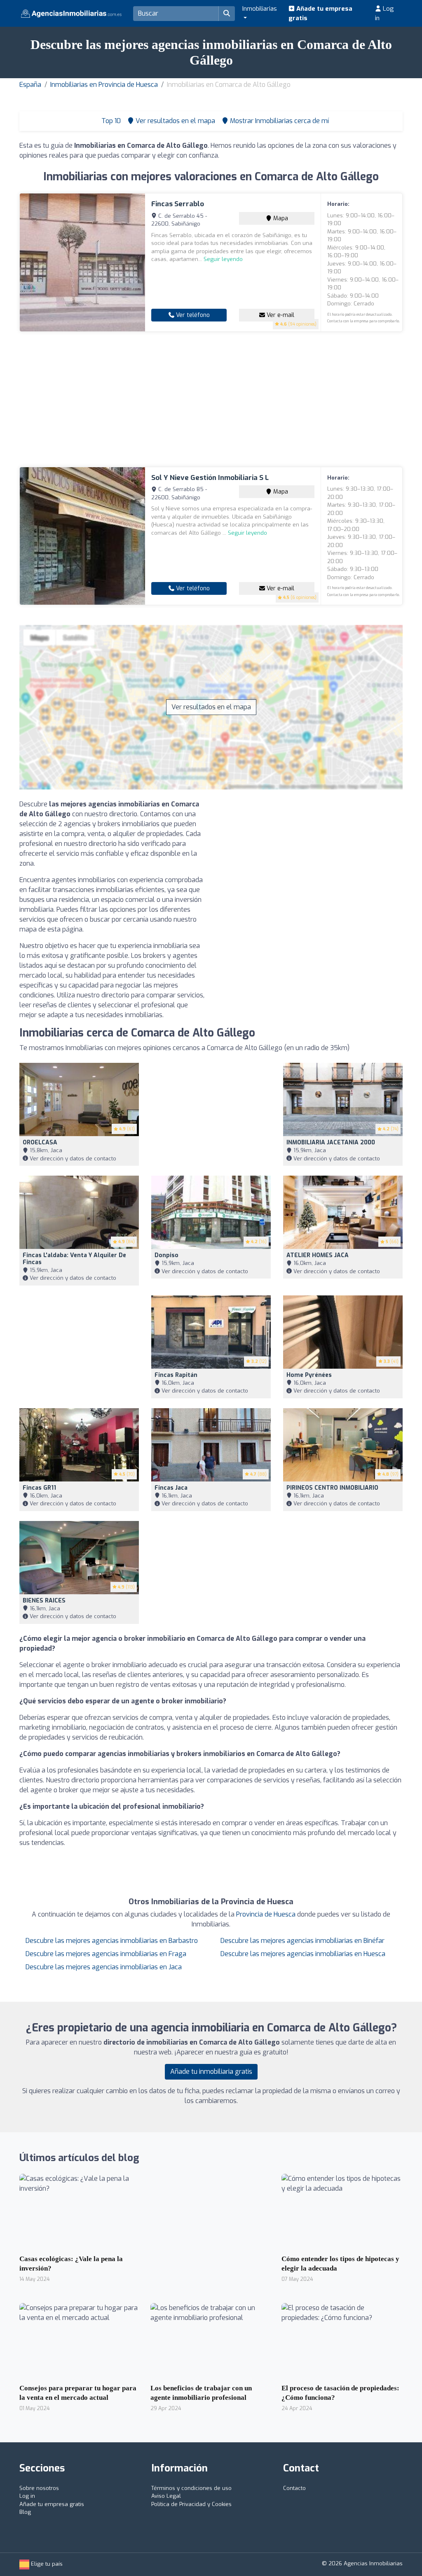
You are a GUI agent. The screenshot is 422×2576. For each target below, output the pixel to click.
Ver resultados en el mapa (211, 707)
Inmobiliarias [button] (260, 9)
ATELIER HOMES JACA (318, 1255)
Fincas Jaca (171, 1488)
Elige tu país (46, 2564)
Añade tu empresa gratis (320, 13)
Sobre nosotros (39, 2488)
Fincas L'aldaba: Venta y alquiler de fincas (74, 1259)
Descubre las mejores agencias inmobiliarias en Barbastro (112, 1941)
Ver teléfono (192, 315)
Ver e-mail (280, 315)
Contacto (294, 2488)
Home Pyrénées (309, 1375)
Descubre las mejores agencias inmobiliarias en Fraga (106, 1954)
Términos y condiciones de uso (191, 2488)
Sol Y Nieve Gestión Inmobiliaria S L (210, 478)
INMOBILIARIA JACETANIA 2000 (331, 1142)
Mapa (280, 218)
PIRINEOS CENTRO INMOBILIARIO (332, 1488)
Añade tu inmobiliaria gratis (211, 2072)
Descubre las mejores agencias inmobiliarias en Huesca (303, 1954)
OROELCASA (40, 1142)
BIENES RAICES (44, 1601)
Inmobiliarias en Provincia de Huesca (104, 85)
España (30, 85)
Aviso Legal (166, 2496)
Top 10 (110, 121)
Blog (25, 2512)
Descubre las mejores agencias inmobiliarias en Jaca (104, 1967)
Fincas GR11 (39, 1488)
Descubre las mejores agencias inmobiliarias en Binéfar (302, 1941)
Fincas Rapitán (176, 1375)
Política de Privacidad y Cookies (191, 2504)
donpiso (166, 1255)
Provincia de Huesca (266, 1914)
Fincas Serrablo (178, 204)
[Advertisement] (211, 399)
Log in (384, 13)
